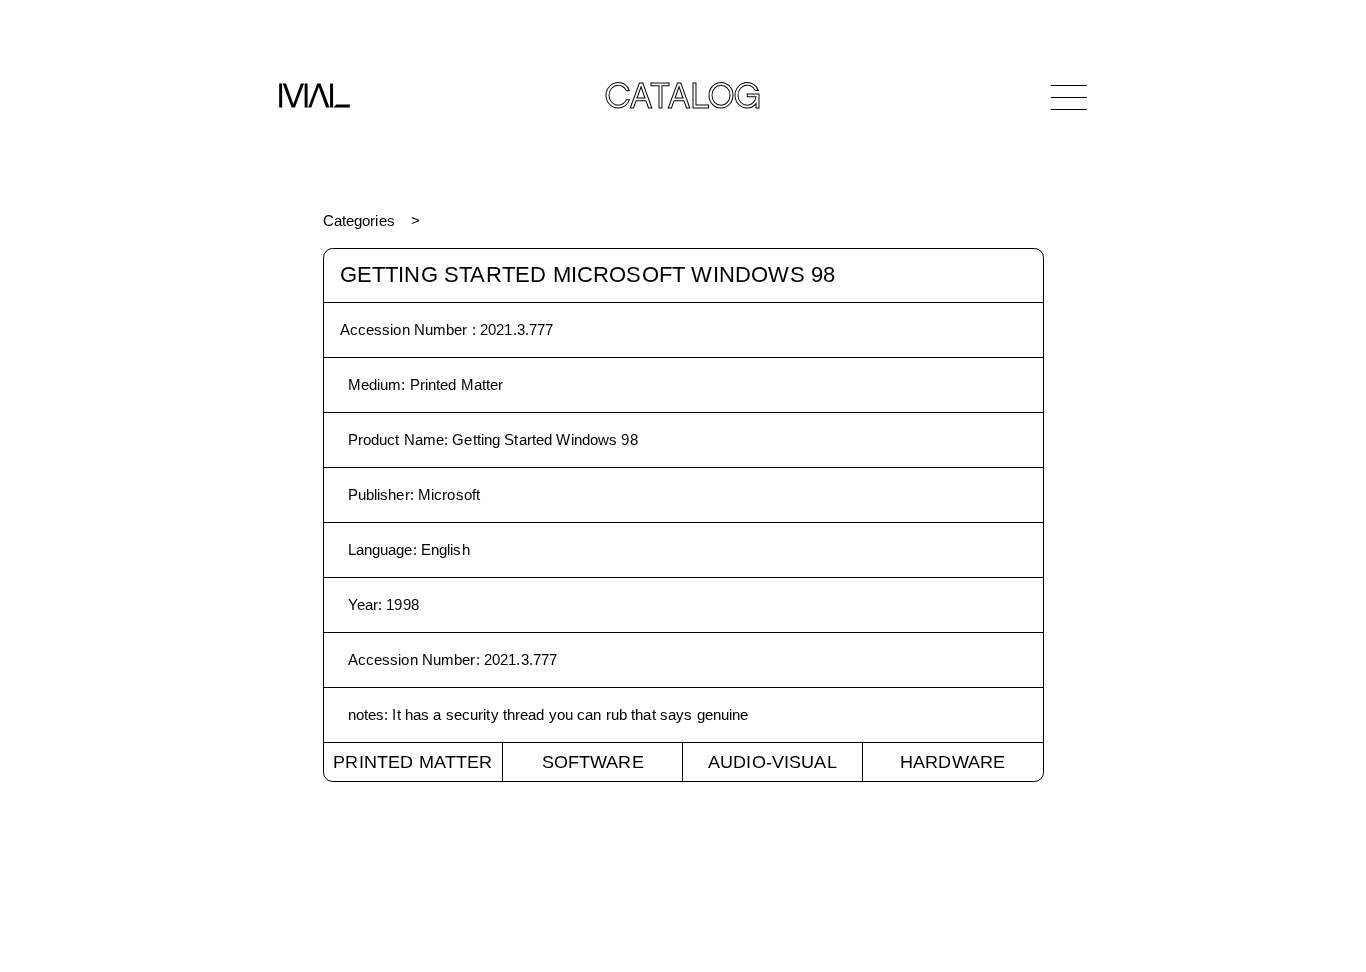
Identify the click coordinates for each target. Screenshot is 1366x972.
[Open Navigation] (1069, 97)
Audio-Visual (772, 762)
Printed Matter (412, 762)
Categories (359, 220)
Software (593, 762)
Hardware (952, 762)
